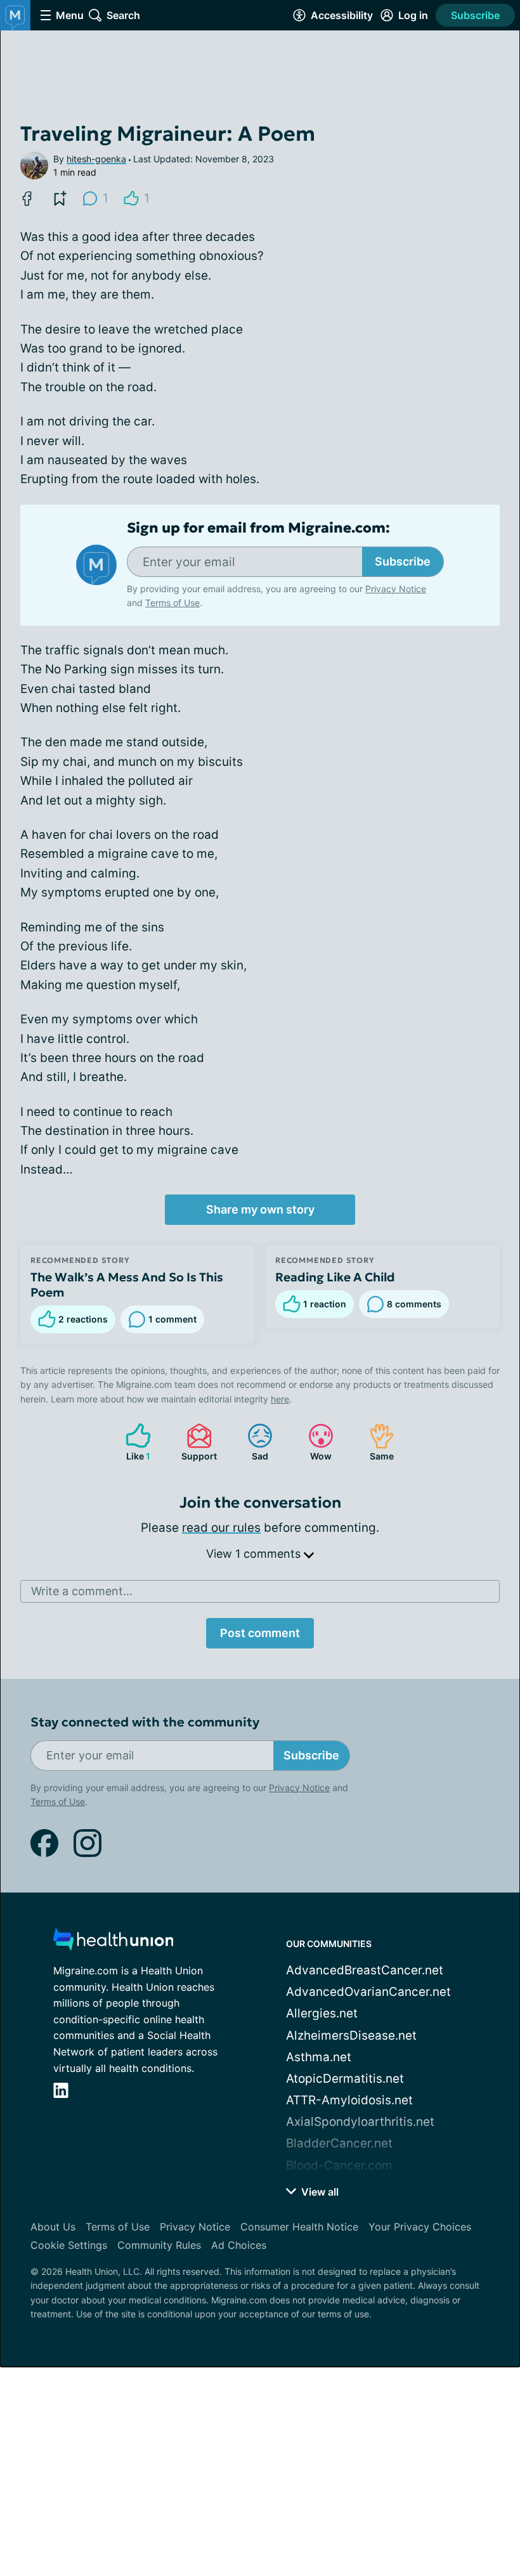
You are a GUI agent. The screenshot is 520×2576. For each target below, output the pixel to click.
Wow (314, 1442)
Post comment (260, 1633)
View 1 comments (255, 1554)
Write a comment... (82, 1591)
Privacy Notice (396, 589)
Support (195, 1442)
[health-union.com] (114, 1943)
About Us (53, 2227)
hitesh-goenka (96, 159)
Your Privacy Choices (420, 2227)
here (280, 1399)
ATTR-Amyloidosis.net (349, 2100)
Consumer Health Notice (299, 2227)
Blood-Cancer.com (339, 2165)
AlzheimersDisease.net (351, 2036)
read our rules (221, 1528)
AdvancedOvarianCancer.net (368, 1992)
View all (319, 2192)
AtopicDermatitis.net (345, 2079)
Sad (251, 1442)
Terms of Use (172, 603)
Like (132, 1442)
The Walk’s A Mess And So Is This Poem (127, 1285)
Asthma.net (319, 2057)
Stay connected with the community (145, 1722)
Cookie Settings (69, 2245)
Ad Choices (239, 2245)
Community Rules (159, 2245)
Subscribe (475, 15)
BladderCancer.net (339, 2143)
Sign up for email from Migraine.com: (258, 528)
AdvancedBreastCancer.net (365, 1970)
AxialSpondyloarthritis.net (360, 2122)
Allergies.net (322, 2013)
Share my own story (260, 1209)
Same (375, 1442)
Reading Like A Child (335, 1277)
